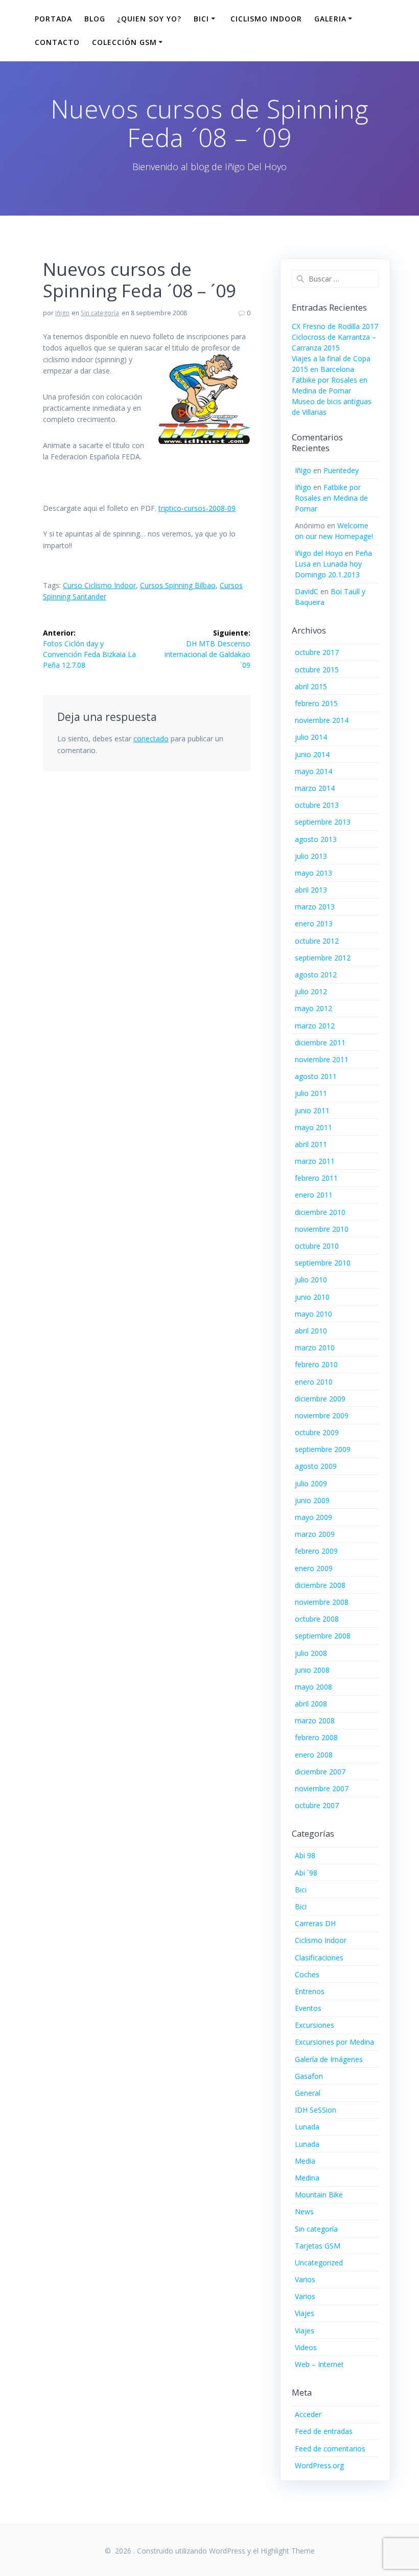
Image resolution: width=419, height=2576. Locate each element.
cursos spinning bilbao (178, 585)
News (304, 2211)
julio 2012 (311, 991)
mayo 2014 (313, 771)
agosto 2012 (316, 975)
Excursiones (315, 2025)
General (308, 2093)
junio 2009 (312, 1500)
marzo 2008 (315, 1720)
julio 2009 (311, 1483)
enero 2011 (314, 1195)
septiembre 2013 (323, 822)
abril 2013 (311, 890)
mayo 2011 (313, 1127)
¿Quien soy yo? (149, 19)
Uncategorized (319, 2263)
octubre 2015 (317, 670)
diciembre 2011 (320, 1043)
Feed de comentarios (330, 2449)
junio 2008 (312, 1670)
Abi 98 (305, 1855)
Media (305, 2161)
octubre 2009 (317, 1432)
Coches (307, 1974)
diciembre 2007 (320, 1772)
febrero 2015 (316, 703)
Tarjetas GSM (318, 2246)
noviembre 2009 (322, 1415)
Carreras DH (315, 1923)
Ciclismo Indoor (266, 19)
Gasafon (309, 2076)
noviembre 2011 (322, 1059)
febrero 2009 (316, 1551)
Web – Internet (319, 2364)
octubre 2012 (317, 941)
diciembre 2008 (320, 1585)
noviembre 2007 (322, 1788)
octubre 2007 (317, 1805)
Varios (305, 2279)
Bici (301, 1890)
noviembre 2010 (322, 1229)
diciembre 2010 (320, 1212)
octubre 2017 (317, 652)
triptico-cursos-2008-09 (197, 508)
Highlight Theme (288, 2551)
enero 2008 (314, 1755)
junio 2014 (312, 754)
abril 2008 (311, 1704)
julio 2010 (311, 1280)
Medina (307, 2178)
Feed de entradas (324, 2431)
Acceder (308, 2414)
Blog (95, 19)
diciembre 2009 (320, 1399)
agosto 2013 (316, 839)
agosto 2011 (316, 1076)
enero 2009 (314, 1568)
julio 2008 (311, 1653)
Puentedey (341, 470)
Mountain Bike (319, 2195)
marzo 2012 (315, 1026)
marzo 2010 (315, 1348)
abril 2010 (311, 1331)
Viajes (305, 2313)
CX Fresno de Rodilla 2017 (335, 326)
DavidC (307, 591)
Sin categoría (100, 313)
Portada (53, 19)
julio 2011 (311, 1093)
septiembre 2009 (323, 1449)
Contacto (57, 42)
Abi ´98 (306, 1873)
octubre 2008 (317, 1619)
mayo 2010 (313, 1314)
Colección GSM (124, 42)
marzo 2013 (315, 907)
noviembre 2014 (322, 720)
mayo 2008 (313, 1687)
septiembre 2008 (323, 1636)
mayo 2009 (313, 1517)
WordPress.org (319, 2465)
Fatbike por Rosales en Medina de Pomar (331, 498)
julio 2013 (311, 856)
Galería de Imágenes (329, 2059)
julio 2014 (311, 737)
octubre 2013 (317, 805)
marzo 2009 (315, 1534)
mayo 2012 (313, 1008)
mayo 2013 (313, 873)
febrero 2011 (316, 1178)
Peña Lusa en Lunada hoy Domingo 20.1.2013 (333, 564)
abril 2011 (311, 1144)
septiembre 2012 (323, 958)
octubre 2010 (317, 1246)
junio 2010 (312, 1297)
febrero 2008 (316, 1737)
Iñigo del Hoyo (319, 553)
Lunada (307, 2127)
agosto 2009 (316, 1466)
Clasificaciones (319, 1958)
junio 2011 (312, 1110)
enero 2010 (314, 1382)
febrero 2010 (316, 1364)
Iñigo (62, 313)
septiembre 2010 (323, 1263)
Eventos (308, 2008)
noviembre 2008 (322, 1602)
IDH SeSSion (316, 2110)
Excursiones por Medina (334, 2042)
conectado (151, 739)
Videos (306, 2347)
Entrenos (310, 1991)
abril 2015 (311, 686)
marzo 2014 (315, 788)
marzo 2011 (315, 1161)
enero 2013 (314, 923)
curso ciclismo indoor (99, 585)
